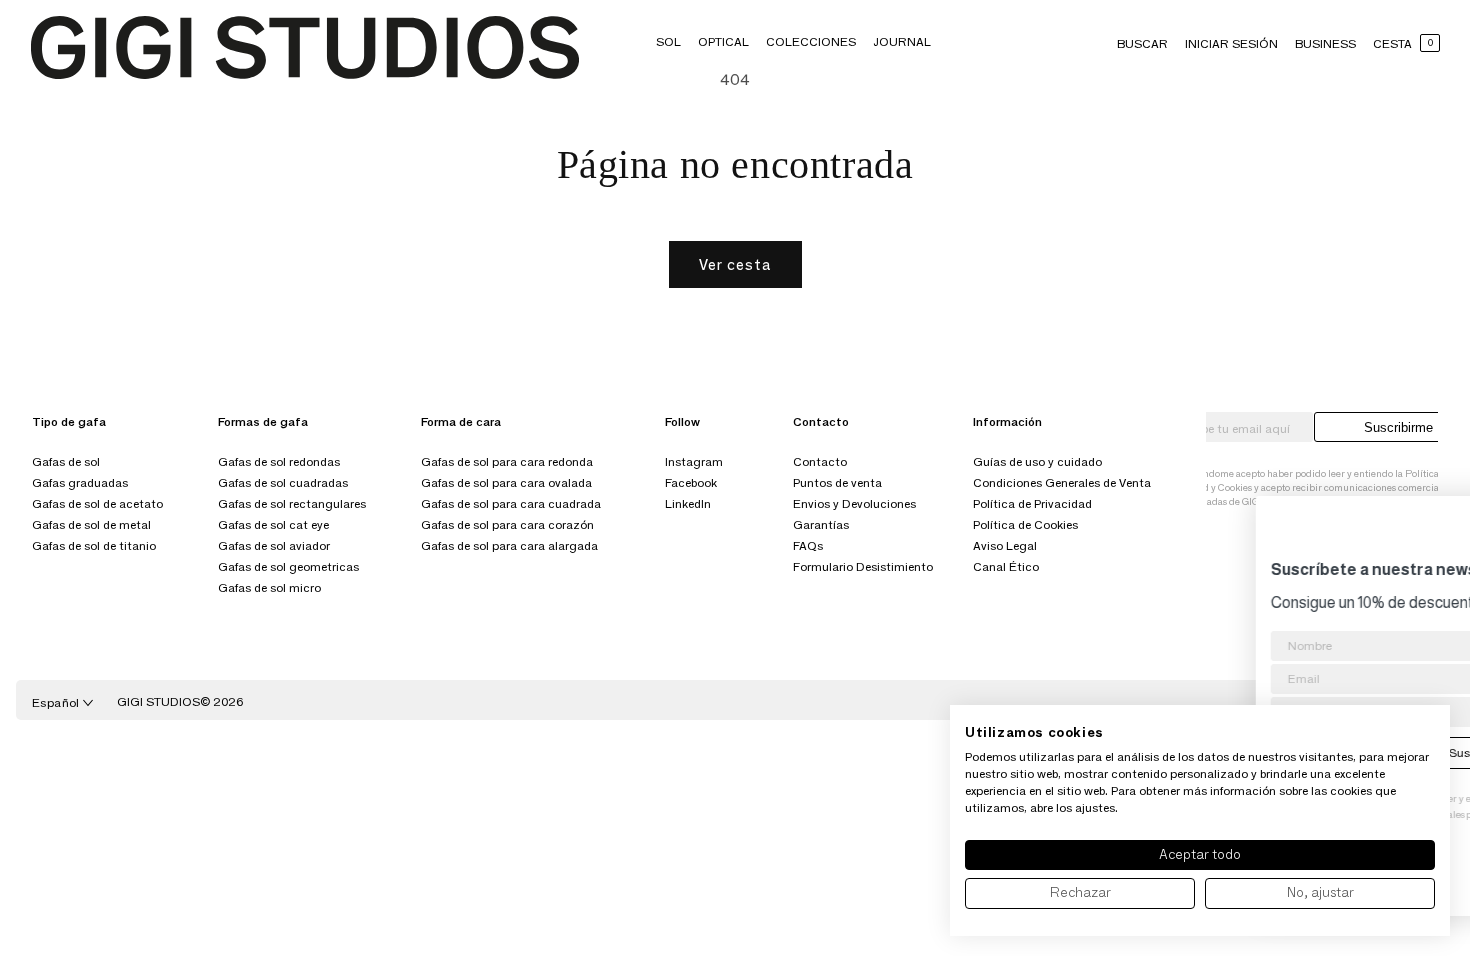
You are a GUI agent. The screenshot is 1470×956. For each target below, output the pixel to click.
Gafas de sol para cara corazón (507, 524)
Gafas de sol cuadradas (283, 482)
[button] (668, 41)
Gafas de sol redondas (279, 461)
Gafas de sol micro (269, 587)
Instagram (694, 461)
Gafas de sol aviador (274, 545)
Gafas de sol (66, 461)
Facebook (691, 482)
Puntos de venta (837, 482)
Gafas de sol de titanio (94, 545)
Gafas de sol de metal (91, 524)
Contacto (820, 461)
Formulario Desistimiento (863, 566)
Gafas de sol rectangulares (292, 503)
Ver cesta (735, 264)
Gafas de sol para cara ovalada (506, 482)
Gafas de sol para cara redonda (507, 461)
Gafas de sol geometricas (288, 566)
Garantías (821, 524)
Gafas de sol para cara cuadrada (511, 503)
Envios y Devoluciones (854, 503)
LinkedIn (688, 503)
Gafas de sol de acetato (97, 503)
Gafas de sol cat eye (273, 524)
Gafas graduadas (80, 482)
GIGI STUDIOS (158, 701)
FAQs (808, 545)
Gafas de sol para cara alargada (509, 545)
